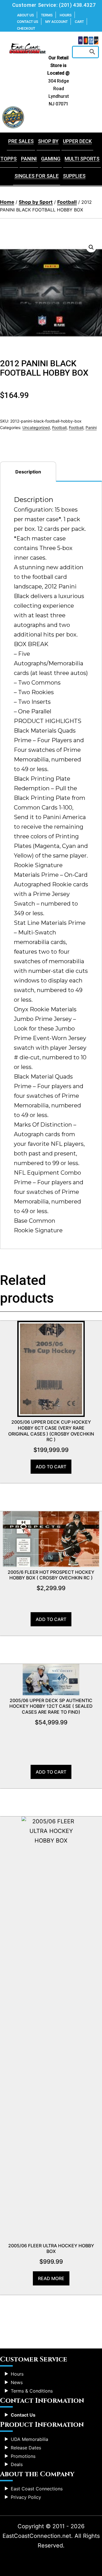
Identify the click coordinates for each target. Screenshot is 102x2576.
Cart (79, 22)
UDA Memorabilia (29, 2439)
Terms (47, 15)
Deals (17, 2464)
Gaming (51, 159)
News (17, 2382)
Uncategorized (36, 427)
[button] (91, 247)
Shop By (48, 141)
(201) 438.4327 (77, 5)
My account (57, 22)
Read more (51, 2278)
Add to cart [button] (51, 1467)
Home (7, 202)
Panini (29, 159)
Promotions (23, 2456)
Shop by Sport (36, 202)
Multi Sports (82, 159)
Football (67, 202)
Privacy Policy (26, 2497)
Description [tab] (28, 472)
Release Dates (26, 2448)
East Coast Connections (37, 2489)
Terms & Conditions (32, 2391)
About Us (25, 15)
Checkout (26, 28)
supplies (74, 176)
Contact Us (28, 22)
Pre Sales (21, 141)
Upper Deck (77, 141)
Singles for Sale (37, 176)
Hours (66, 15)
